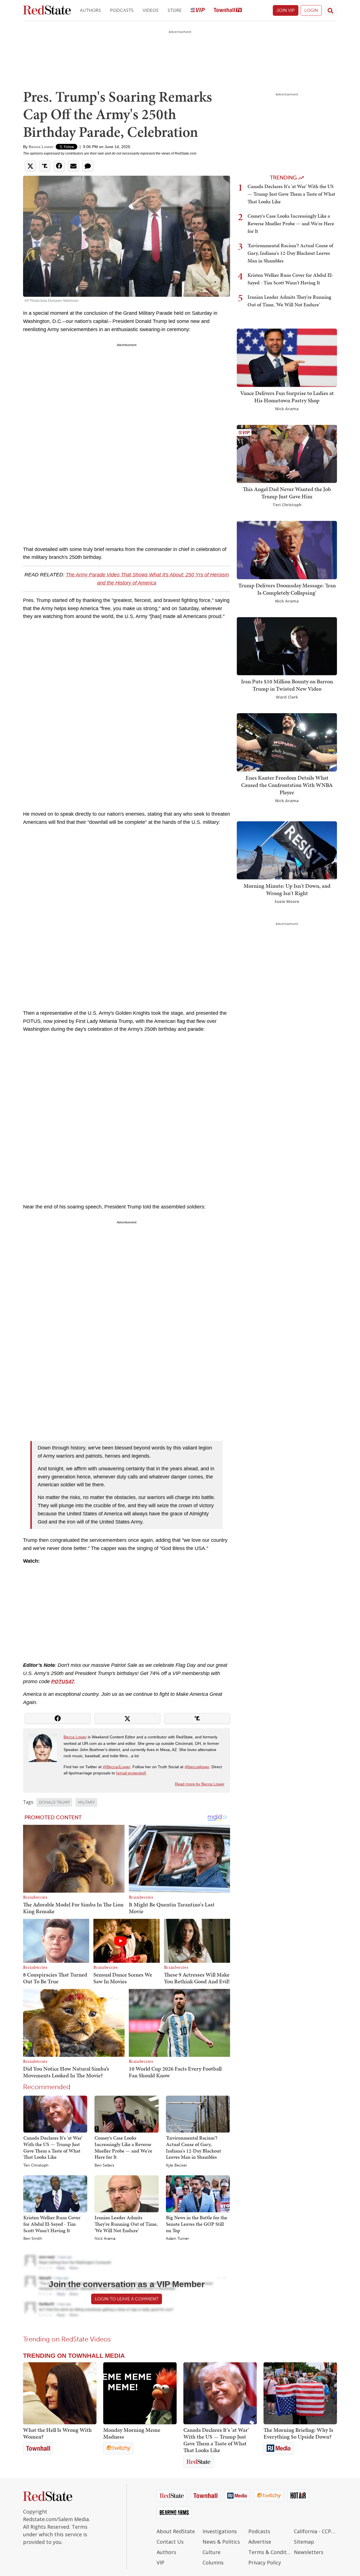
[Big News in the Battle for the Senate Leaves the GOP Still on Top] (198, 2193)
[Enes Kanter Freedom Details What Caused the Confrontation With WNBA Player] (287, 742)
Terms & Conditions (270, 2552)
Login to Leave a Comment (127, 2299)
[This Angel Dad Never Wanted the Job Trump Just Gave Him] (287, 453)
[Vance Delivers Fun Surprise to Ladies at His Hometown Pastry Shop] (287, 357)
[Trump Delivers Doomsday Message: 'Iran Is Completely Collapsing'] (287, 549)
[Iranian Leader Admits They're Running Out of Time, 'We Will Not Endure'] (126, 2193)
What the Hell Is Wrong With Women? (57, 2433)
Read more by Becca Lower (200, 1784)
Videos (151, 10)
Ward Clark (287, 697)
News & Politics (221, 2542)
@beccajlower (197, 1767)
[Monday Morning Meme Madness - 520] (140, 2393)
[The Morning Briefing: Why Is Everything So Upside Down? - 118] (300, 2393)
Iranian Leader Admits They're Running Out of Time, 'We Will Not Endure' (126, 2224)
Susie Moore (287, 901)
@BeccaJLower (116, 1767)
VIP (160, 2562)
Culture (211, 2552)
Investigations (220, 2531)
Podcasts (122, 10)
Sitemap (304, 2542)
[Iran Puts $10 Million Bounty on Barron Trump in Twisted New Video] (287, 645)
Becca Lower (41, 147)
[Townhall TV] (228, 11)
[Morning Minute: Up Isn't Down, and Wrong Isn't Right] (287, 850)
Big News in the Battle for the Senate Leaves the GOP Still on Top (197, 2224)
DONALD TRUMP (54, 1802)
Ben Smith (33, 2239)
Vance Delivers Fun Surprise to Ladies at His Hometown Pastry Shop (287, 397)
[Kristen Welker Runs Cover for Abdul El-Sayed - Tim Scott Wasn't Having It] (55, 2193)
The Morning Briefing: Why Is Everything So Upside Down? (298, 2433)
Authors (90, 10)
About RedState (176, 2531)
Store (175, 10)
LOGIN (311, 10)
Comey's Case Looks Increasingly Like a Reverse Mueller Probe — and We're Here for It (123, 2147)
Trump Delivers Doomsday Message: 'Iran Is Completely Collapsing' (287, 589)
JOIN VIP (286, 10)
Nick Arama (105, 2239)
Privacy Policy (265, 2562)
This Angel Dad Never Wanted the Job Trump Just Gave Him (287, 493)
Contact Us (170, 2542)
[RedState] (47, 11)
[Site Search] (330, 10)
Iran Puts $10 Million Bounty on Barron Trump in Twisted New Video (287, 685)
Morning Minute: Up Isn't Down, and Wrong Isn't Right (287, 889)
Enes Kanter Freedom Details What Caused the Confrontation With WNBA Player (287, 785)
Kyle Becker (176, 2165)
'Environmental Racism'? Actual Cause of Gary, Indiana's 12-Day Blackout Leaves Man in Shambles (193, 2147)
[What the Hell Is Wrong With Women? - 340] (60, 2393)
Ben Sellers (104, 2165)
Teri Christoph (36, 2165)
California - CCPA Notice (315, 2531)
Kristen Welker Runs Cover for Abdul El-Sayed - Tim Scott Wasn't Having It (52, 2224)
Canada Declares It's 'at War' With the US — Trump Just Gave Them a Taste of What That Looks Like (53, 2147)
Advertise (260, 2542)
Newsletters (309, 2552)
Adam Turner (177, 2239)
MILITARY (86, 1802)
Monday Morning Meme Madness (132, 2433)
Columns (213, 2562)
